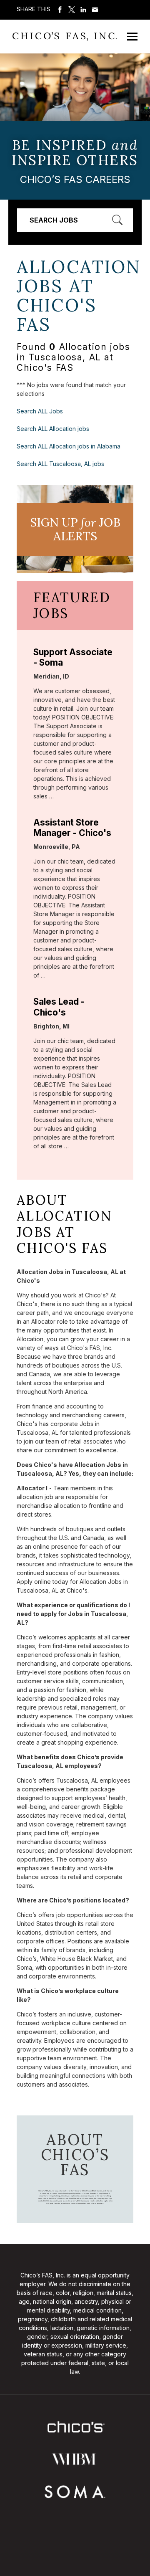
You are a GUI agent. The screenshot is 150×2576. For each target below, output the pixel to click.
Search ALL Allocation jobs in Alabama (69, 446)
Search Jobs (54, 220)
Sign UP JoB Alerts (75, 529)
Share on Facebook (60, 10)
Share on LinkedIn (83, 10)
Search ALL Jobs (40, 411)
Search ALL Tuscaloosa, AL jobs (60, 464)
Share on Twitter (72, 10)
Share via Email (95, 10)
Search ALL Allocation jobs (53, 429)
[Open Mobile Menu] (132, 37)
